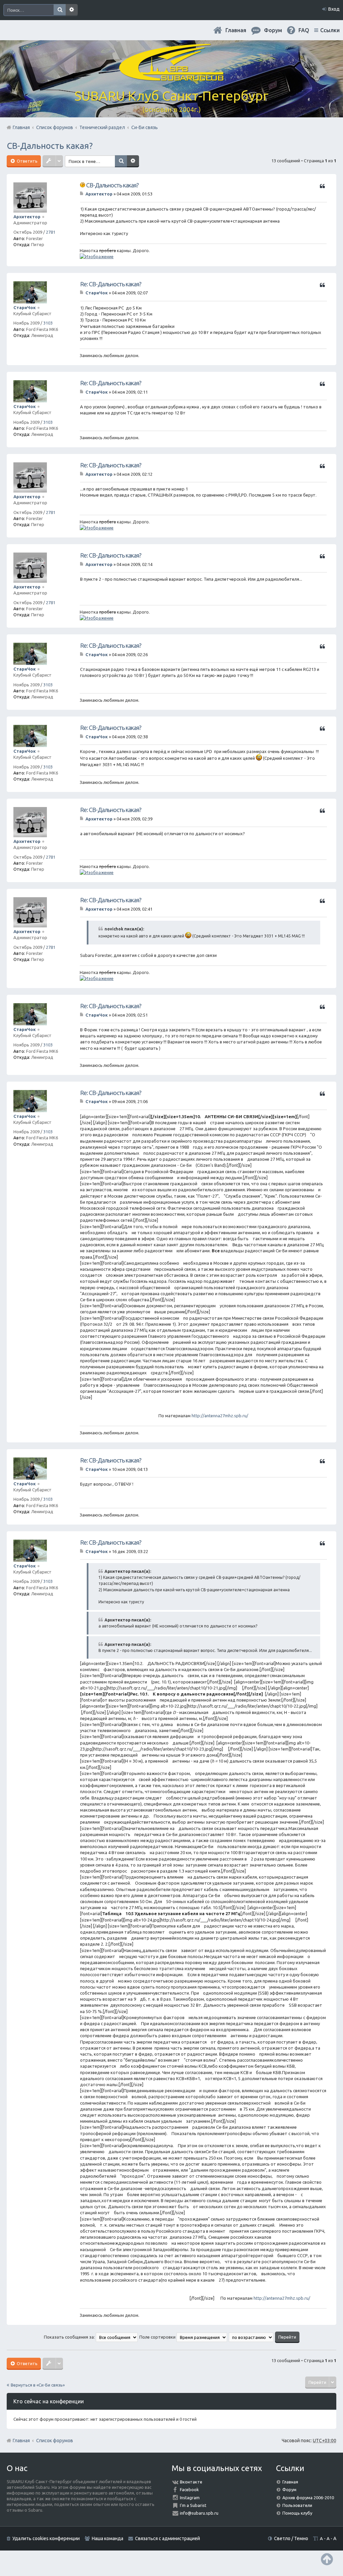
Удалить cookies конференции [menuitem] (46, 2538)
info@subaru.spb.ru (199, 2513)
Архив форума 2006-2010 (308, 2498)
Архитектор (27, 217)
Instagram (190, 2498)
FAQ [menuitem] (304, 30)
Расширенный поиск (72, 10)
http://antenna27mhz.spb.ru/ (220, 1416)
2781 (51, 232)
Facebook (189, 2489)
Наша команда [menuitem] (108, 2538)
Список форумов (55, 2441)
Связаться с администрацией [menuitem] (167, 2538)
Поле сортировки (158, 2337)
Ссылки (330, 30)
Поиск (60, 10)
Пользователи (297, 2505)
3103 (48, 323)
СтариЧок (25, 307)
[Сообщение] (82, 194)
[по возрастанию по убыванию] (251, 2337)
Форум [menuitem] (273, 30)
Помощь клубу (297, 2513)
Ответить (27, 161)
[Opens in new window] (97, 256)
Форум (289, 2489)
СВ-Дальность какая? (50, 146)
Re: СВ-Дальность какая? (111, 284)
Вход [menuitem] (334, 9)
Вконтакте (191, 2482)
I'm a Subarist (193, 2505)
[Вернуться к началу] (327, 2559)
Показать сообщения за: (70, 2337)
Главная (236, 30)
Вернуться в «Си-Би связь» (38, 2385)
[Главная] (171, 77)
